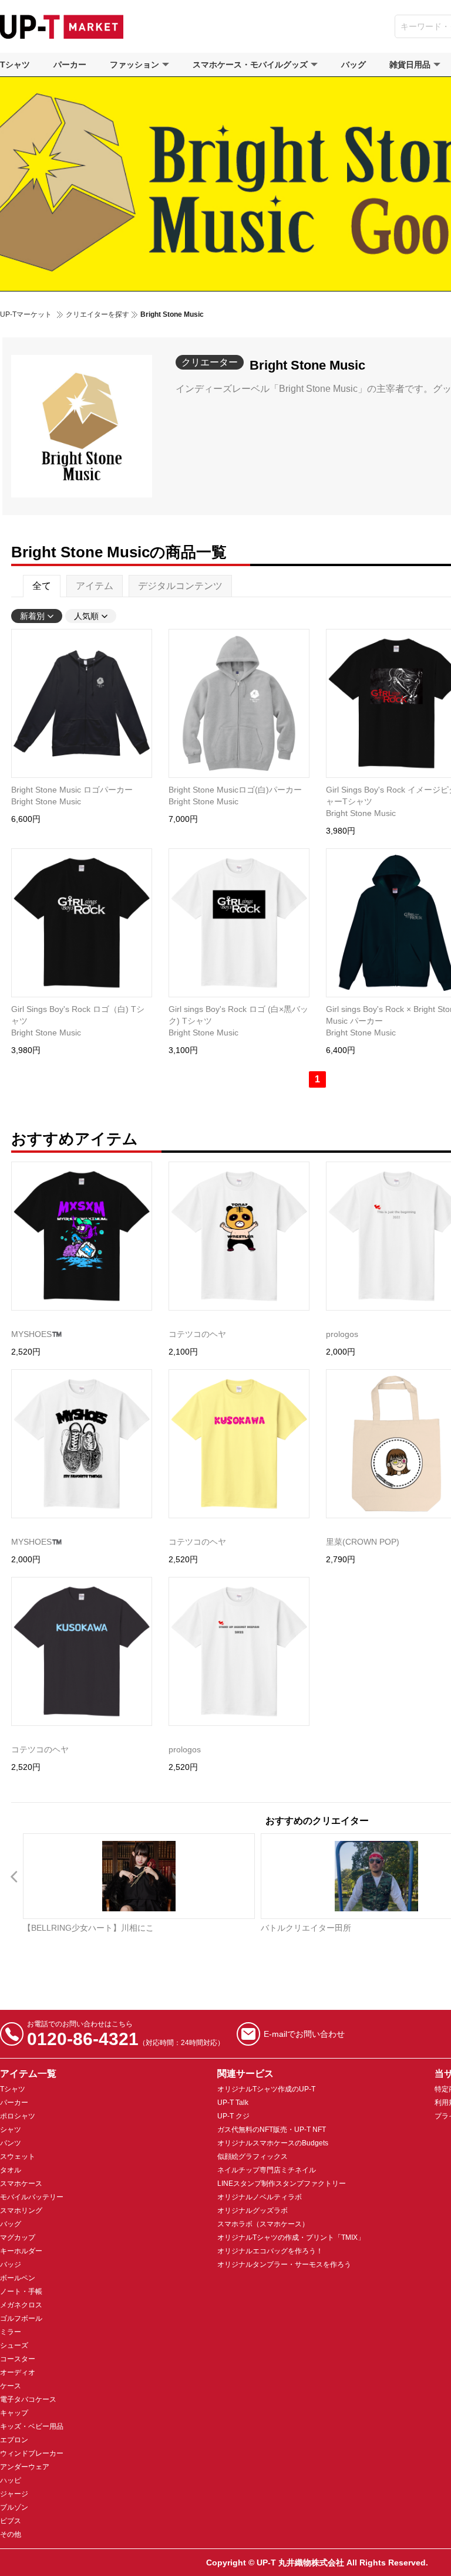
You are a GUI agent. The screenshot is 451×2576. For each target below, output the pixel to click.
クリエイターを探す (97, 314)
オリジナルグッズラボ (253, 2211)
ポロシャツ (18, 2116)
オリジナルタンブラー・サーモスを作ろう (284, 2264)
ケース (11, 2386)
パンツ (11, 2143)
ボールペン (18, 2278)
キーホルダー (21, 2251)
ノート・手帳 (21, 2291)
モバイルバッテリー (32, 2197)
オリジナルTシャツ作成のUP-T (266, 2089)
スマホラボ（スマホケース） (263, 2224)
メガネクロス (21, 2305)
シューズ (14, 2345)
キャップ (14, 2413)
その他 (11, 2534)
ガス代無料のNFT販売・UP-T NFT (272, 2130)
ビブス (11, 2521)
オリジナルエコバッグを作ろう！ (270, 2251)
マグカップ (18, 2238)
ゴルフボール (21, 2318)
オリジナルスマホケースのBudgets (273, 2143)
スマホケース (21, 2184)
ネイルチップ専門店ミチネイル (267, 2170)
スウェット (18, 2157)
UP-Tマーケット (26, 314)
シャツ (11, 2130)
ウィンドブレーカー (32, 2453)
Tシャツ (15, 65)
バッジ (11, 2264)
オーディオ (18, 2372)
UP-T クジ (233, 2116)
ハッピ (11, 2480)
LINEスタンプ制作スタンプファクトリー (282, 2184)
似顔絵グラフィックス (253, 2157)
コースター (18, 2359)
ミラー (11, 2332)
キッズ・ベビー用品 (32, 2426)
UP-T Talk (233, 2103)
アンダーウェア (25, 2467)
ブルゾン (14, 2507)
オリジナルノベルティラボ (260, 2197)
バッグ (354, 65)
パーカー (70, 65)
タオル (11, 2170)
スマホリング (21, 2211)
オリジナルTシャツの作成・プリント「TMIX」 (291, 2238)
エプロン (14, 2440)
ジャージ (14, 2494)
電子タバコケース (28, 2399)
